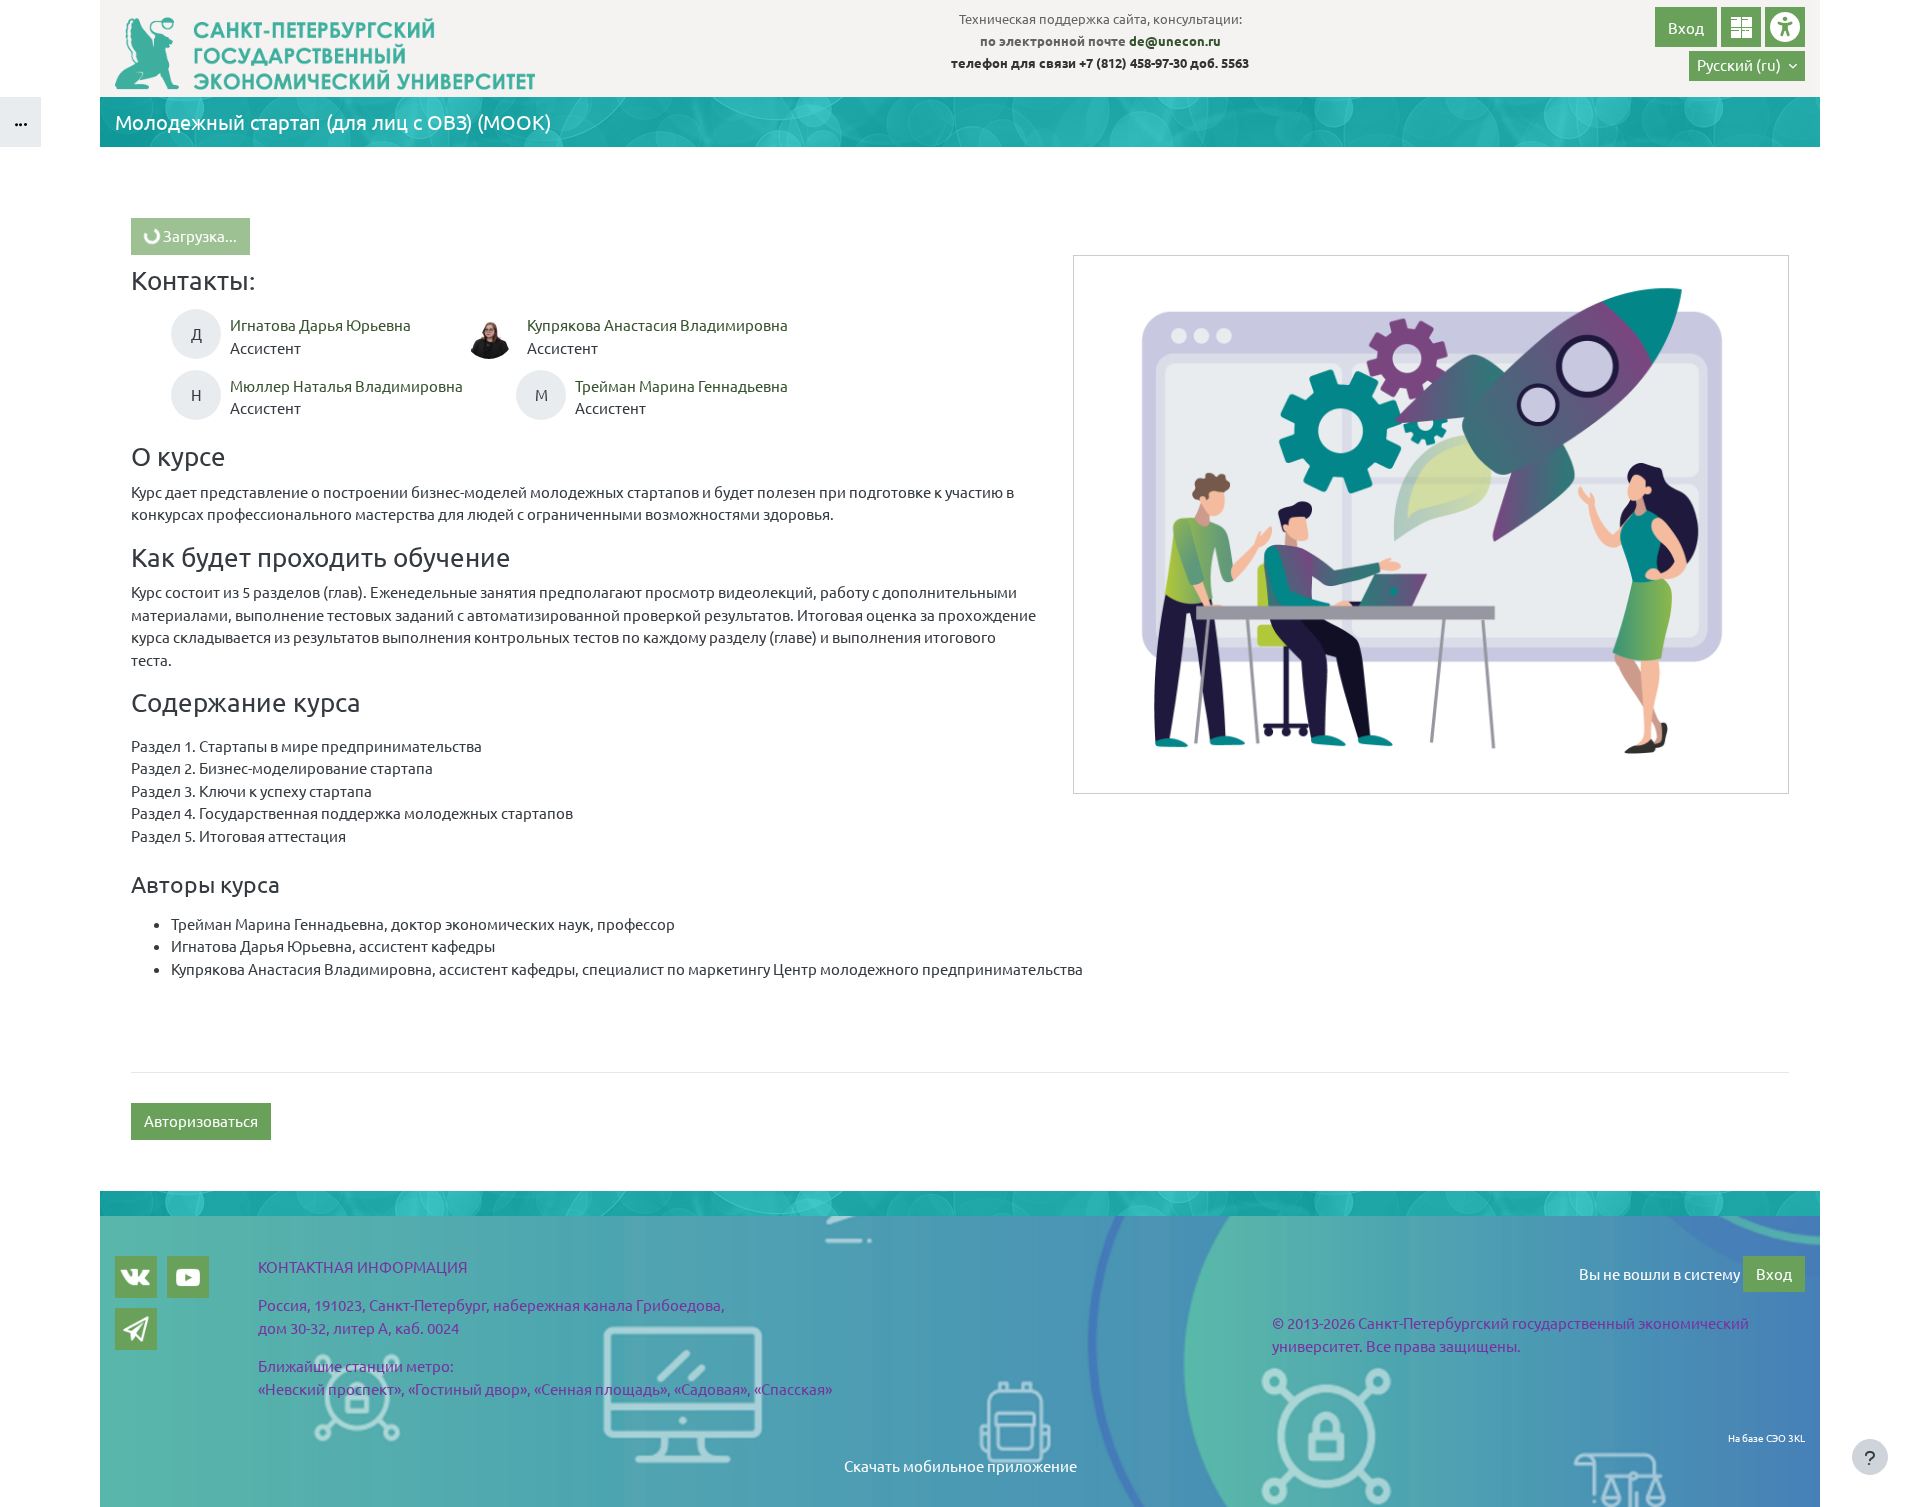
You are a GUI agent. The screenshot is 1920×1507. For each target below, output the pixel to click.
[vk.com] (136, 1277)
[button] (1747, 66)
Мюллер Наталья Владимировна (346, 385)
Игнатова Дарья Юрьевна (320, 324)
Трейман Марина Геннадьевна (681, 385)
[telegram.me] (136, 1329)
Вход (1686, 27)
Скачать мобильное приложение (960, 1465)
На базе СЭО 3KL (1766, 1437)
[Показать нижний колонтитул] (1870, 1457)
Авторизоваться (201, 1120)
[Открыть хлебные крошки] (20, 122)
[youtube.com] (188, 1277)
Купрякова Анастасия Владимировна (657, 324)
